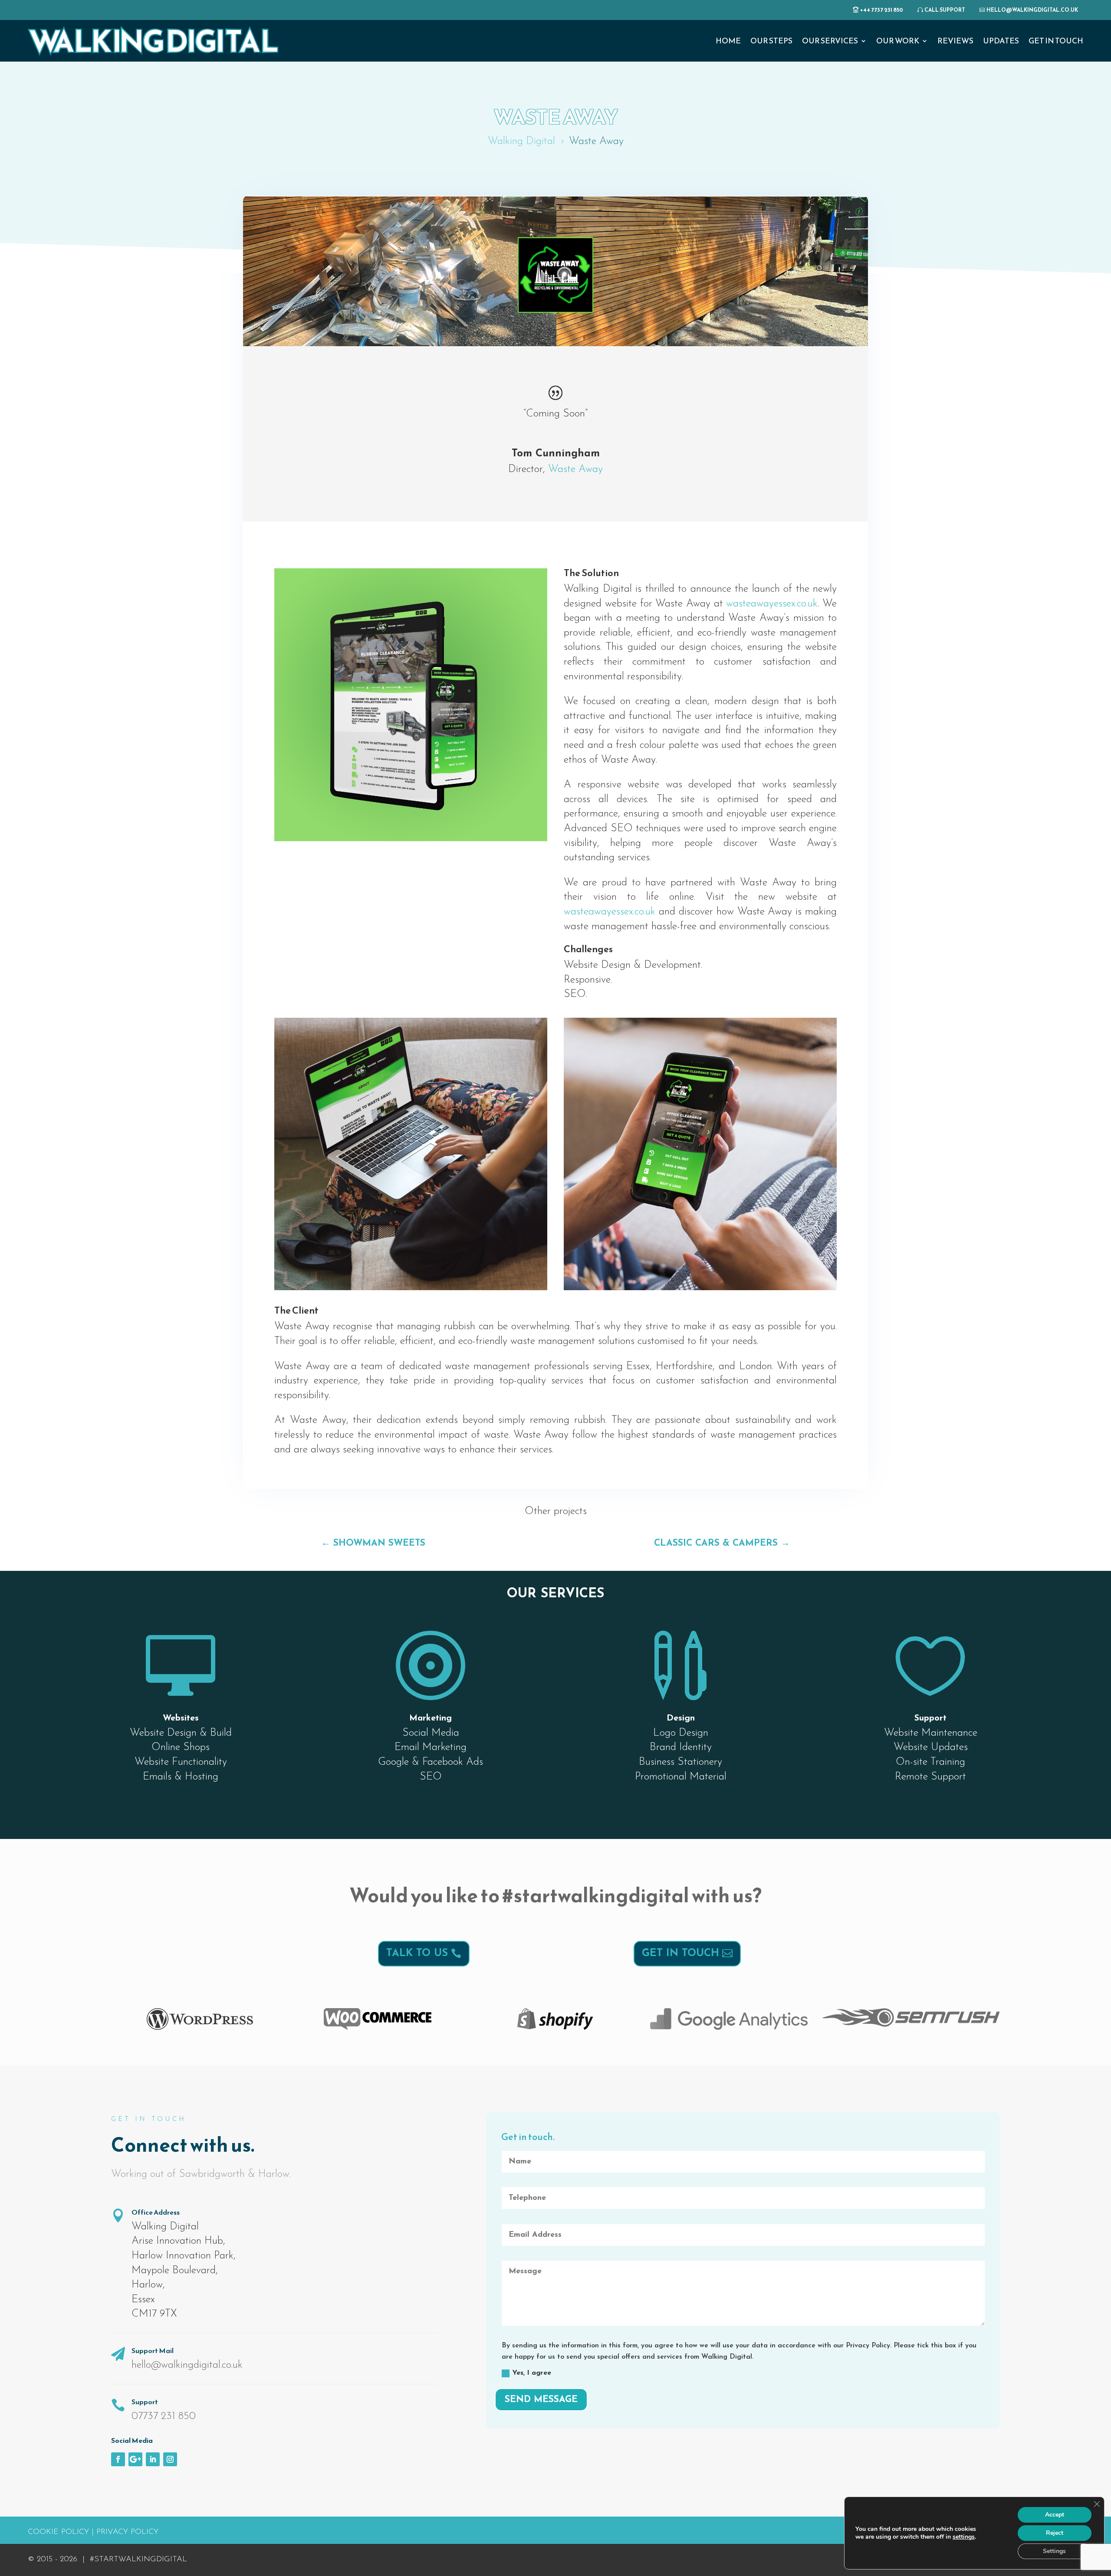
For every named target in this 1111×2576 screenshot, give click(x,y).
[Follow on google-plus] (135, 2459)
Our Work (898, 41)
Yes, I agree (532, 2373)
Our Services (830, 41)
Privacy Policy (127, 2532)
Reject (1055, 2533)
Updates (1001, 41)
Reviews (955, 41)
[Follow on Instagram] (170, 2459)
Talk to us (417, 1953)
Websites (181, 1717)
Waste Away (575, 469)
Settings (1054, 2551)
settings (964, 2537)
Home (728, 41)
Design (681, 1717)
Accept (1055, 2515)
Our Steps (771, 41)
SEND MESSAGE (541, 2400)
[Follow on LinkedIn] (153, 2459)
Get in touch (680, 1953)
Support (930, 1717)
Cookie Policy (58, 2532)
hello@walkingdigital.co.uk (1032, 10)
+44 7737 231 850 (882, 10)
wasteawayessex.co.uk (772, 604)
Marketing (431, 1717)
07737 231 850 (164, 2416)
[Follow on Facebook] (118, 2459)
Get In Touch (1056, 41)
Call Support (945, 10)
